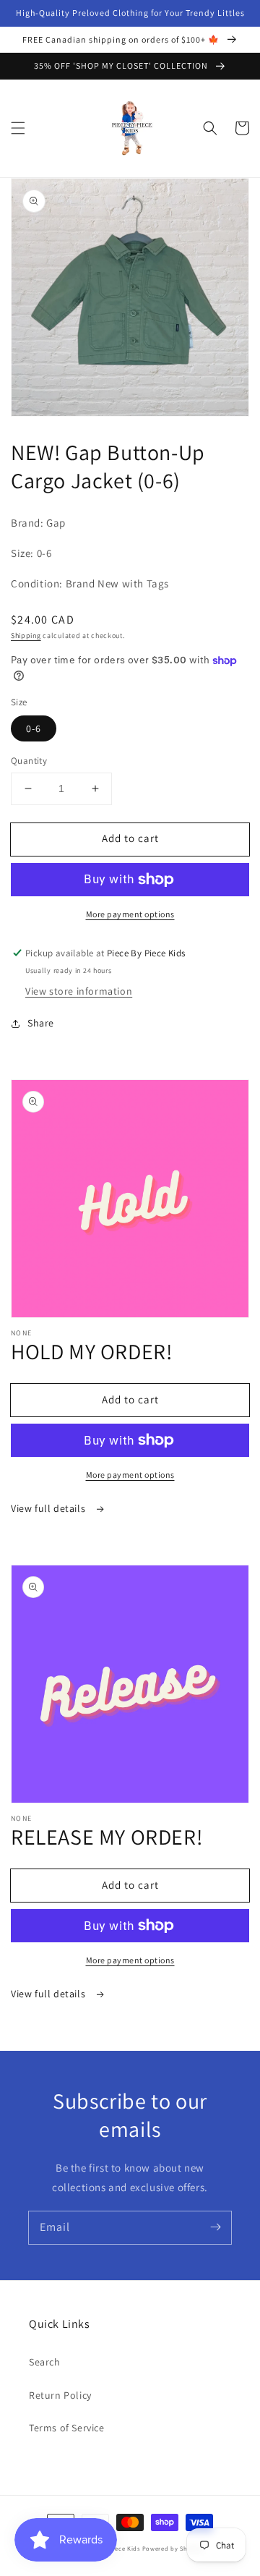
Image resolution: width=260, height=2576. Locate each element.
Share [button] (41, 1023)
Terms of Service (67, 2428)
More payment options (130, 914)
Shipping (26, 636)
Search (45, 2362)
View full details (49, 1508)
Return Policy (60, 2395)
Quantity (29, 761)
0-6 (34, 728)
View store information (79, 991)
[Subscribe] (215, 2227)
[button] (18, 128)
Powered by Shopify (173, 2548)
